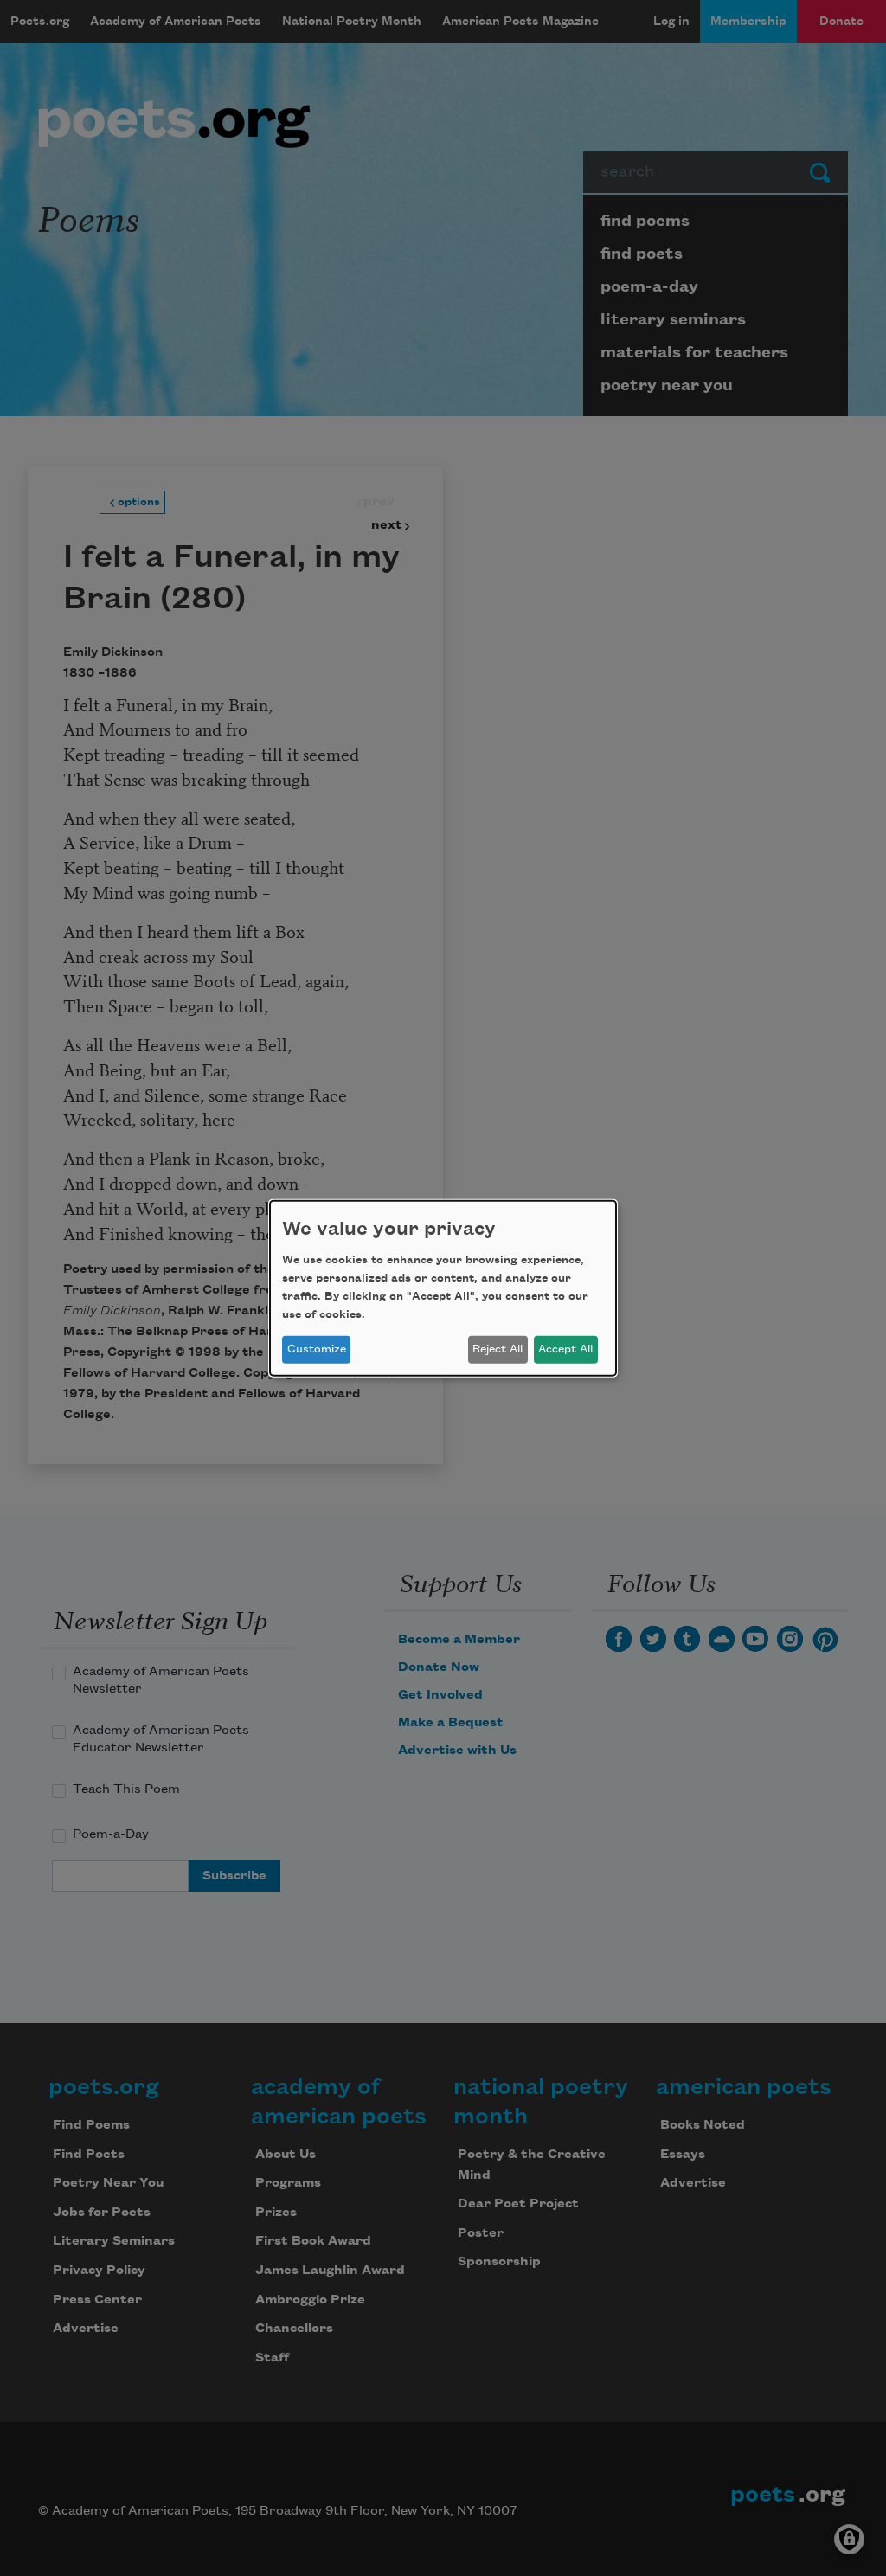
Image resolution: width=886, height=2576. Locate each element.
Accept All (565, 1349)
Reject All (498, 1349)
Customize (317, 1349)
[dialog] (443, 1288)
